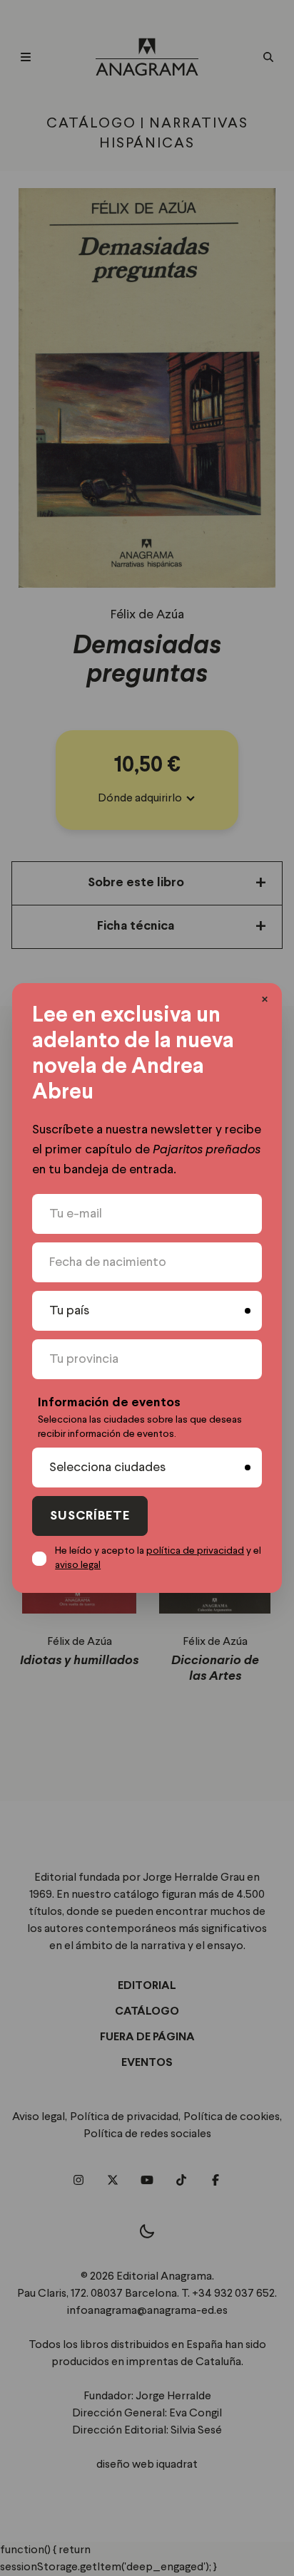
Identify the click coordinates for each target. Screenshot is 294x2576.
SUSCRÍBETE (90, 1516)
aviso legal (78, 1565)
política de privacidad (195, 1551)
